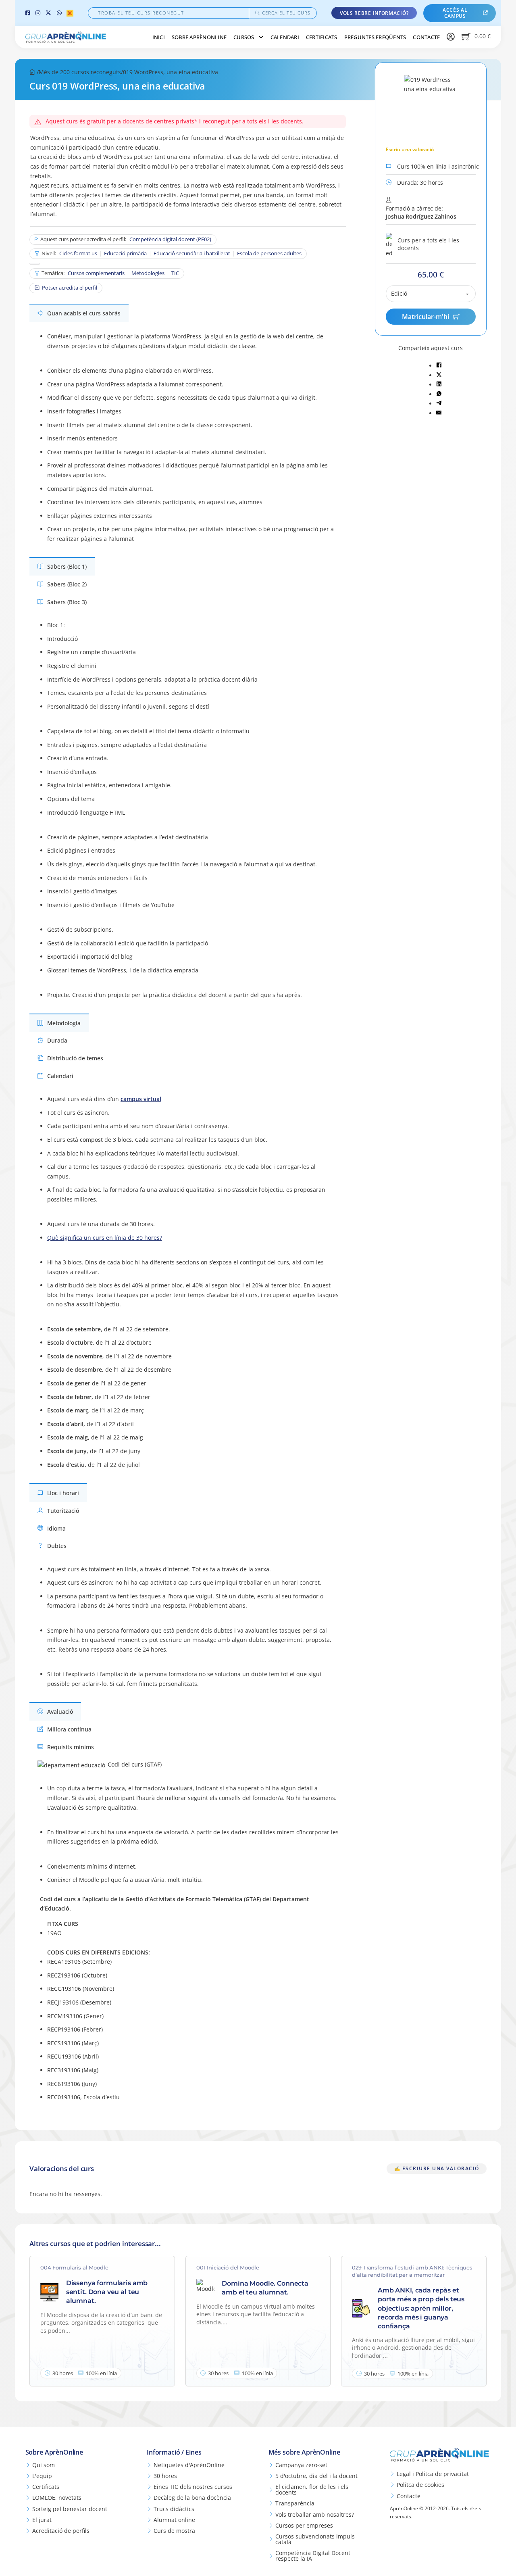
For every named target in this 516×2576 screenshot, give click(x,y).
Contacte (426, 37)
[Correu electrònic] (439, 413)
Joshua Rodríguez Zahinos (421, 216)
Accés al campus (455, 13)
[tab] (79, 313)
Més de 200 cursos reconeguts (80, 72)
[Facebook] (28, 13)
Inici (159, 37)
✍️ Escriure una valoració (437, 2168)
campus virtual (141, 1099)
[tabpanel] (190, 440)
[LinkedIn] (439, 385)
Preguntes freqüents (375, 37)
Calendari (285, 37)
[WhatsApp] (59, 13)
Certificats (322, 37)
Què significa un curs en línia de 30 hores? (105, 1238)
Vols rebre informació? (374, 13)
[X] (48, 13)
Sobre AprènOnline (199, 37)
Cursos (244, 37)
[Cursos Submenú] (261, 37)
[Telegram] (439, 404)
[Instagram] (38, 13)
